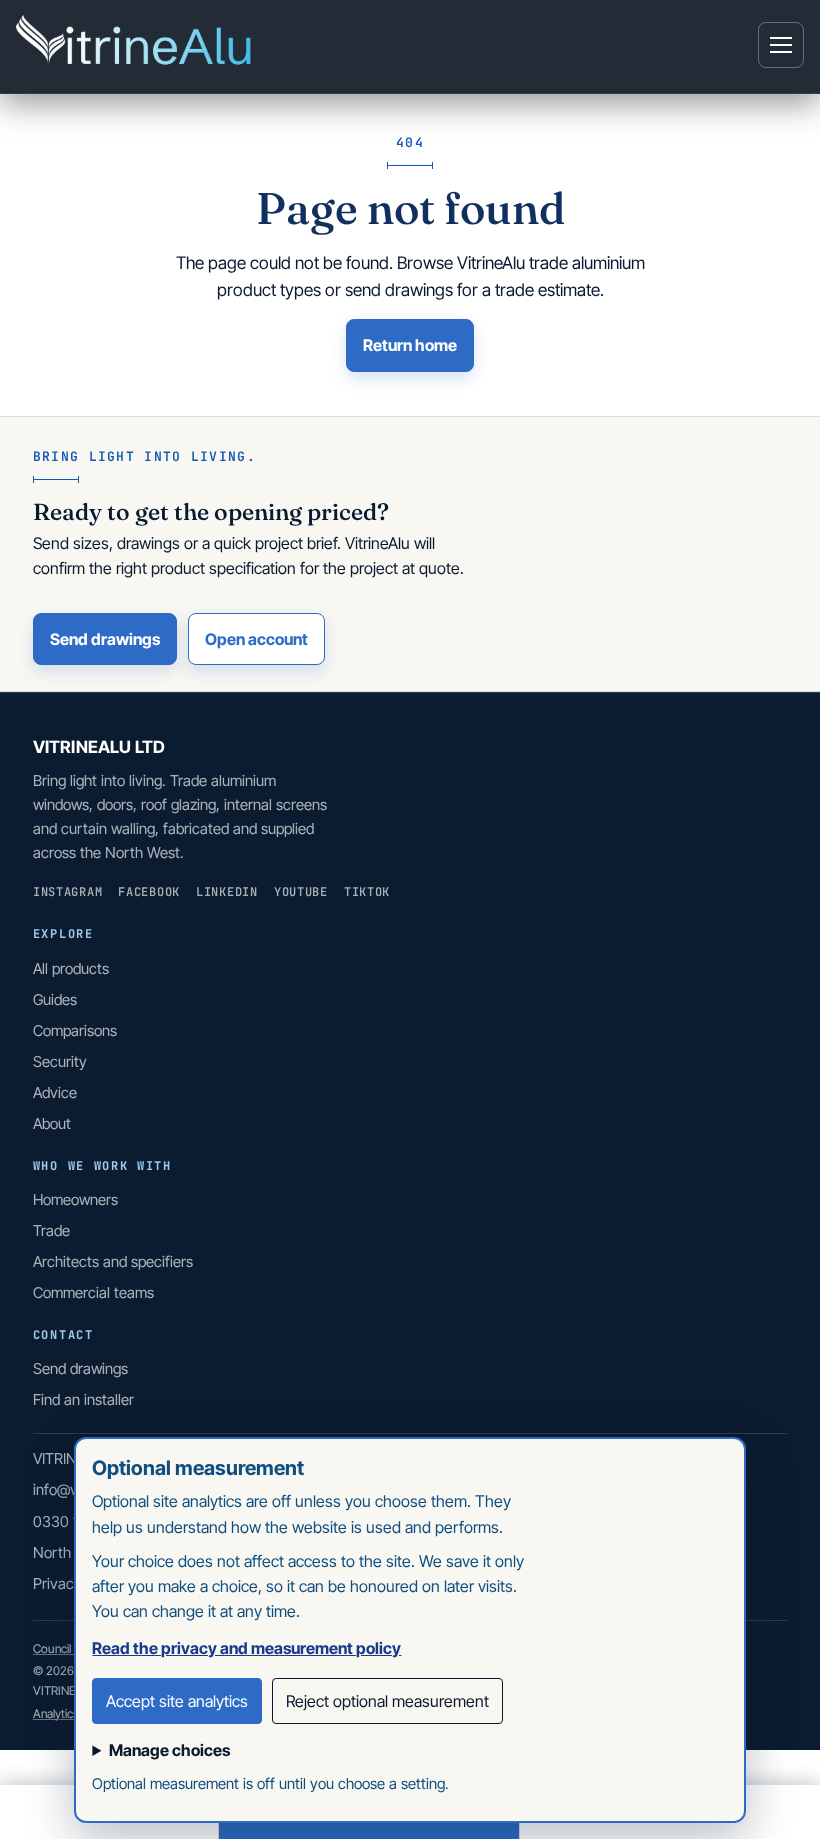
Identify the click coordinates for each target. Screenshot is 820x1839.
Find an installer (83, 1399)
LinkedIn (227, 892)
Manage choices (169, 1750)
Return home (410, 345)
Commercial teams (93, 1292)
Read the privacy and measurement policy (246, 1648)
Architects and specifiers (113, 1261)
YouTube (301, 892)
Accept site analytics (177, 1701)
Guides (55, 999)
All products (71, 968)
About (52, 1123)
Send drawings (105, 639)
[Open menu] (781, 45)
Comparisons (75, 1030)
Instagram (67, 892)
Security (60, 1061)
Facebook (149, 892)
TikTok (367, 892)
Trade (51, 1230)
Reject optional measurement (387, 1701)
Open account (256, 639)
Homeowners (75, 1199)
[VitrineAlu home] (136, 45)
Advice (55, 1092)
